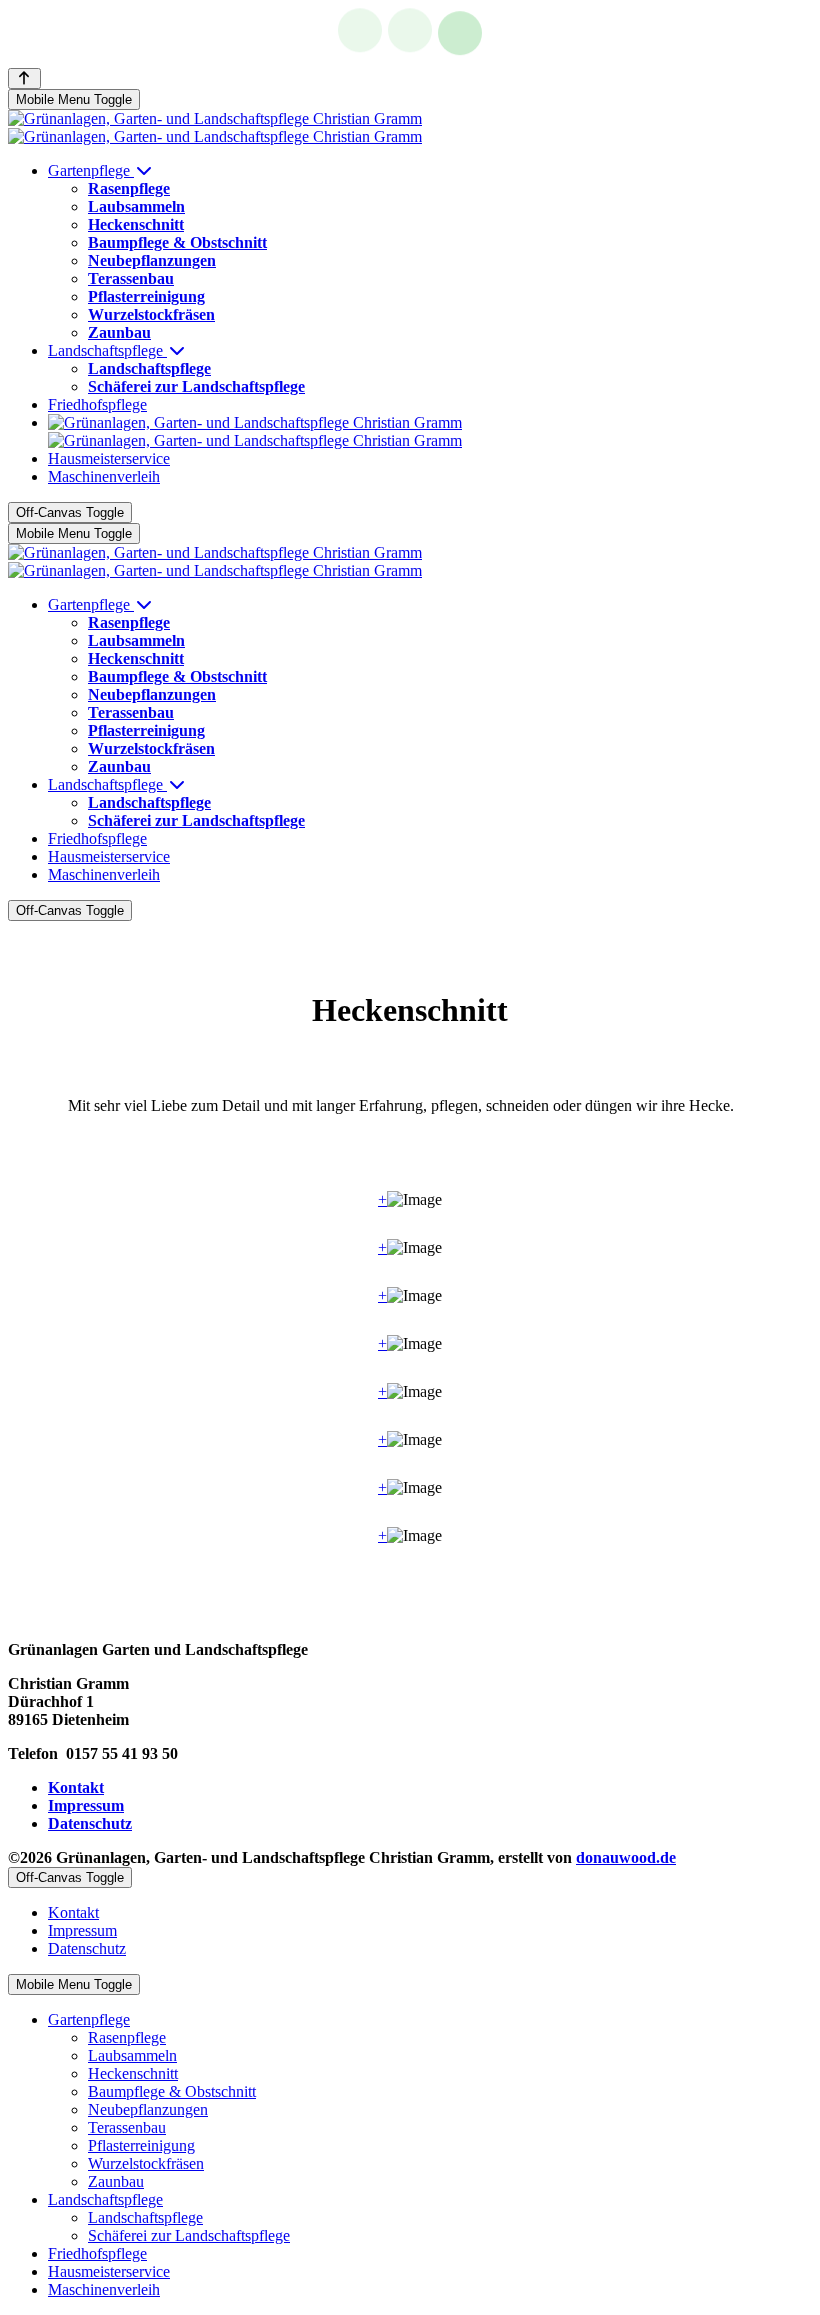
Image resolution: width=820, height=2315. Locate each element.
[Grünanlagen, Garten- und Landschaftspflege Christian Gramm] (215, 127)
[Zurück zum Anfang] (24, 78)
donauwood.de (626, 1857)
